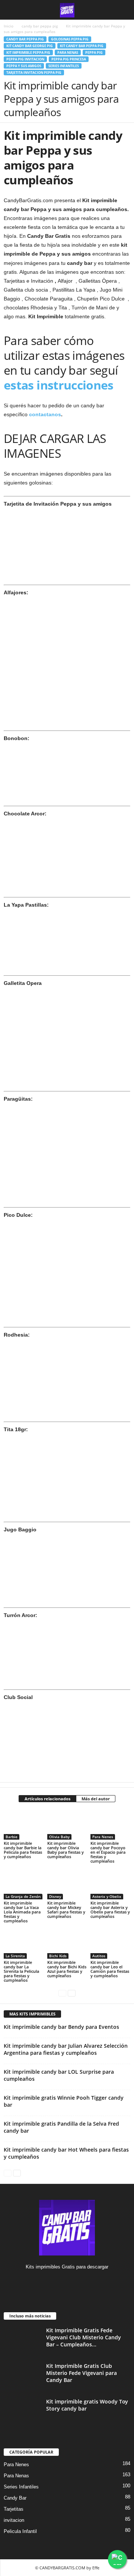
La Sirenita (15, 1956)
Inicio (9, 26)
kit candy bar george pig (30, 46)
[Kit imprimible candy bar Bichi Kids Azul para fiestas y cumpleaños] (67, 1944)
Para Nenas (68, 52)
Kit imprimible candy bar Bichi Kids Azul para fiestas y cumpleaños (67, 1969)
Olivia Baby (59, 1837)
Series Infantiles (64, 66)
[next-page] (72, 1993)
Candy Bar (15, 2498)
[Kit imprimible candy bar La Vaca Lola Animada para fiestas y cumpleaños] (24, 1885)
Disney (55, 1896)
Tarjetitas (14, 2509)
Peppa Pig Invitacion (25, 59)
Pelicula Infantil (20, 2531)
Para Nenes (103, 1837)
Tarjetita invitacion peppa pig (34, 73)
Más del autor (96, 1799)
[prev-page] (62, 1993)
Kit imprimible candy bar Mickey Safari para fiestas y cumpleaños (66, 1910)
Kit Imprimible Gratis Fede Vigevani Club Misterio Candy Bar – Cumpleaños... (84, 2337)
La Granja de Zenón (23, 1896)
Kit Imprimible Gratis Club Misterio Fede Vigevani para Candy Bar (82, 2373)
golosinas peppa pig (70, 39)
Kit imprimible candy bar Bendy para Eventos (61, 2027)
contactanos (44, 414)
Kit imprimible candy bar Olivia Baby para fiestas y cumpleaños (66, 1850)
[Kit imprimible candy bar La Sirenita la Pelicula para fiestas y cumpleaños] (24, 1944)
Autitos (99, 1956)
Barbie (12, 1837)
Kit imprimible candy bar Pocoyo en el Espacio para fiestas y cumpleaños (108, 1852)
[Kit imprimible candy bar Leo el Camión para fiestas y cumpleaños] (110, 1944)
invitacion (14, 2520)
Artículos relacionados (47, 1799)
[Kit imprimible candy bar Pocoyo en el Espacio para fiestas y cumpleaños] (110, 1825)
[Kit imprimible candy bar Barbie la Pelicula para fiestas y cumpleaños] (24, 1825)
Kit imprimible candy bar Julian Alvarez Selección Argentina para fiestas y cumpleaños (66, 2049)
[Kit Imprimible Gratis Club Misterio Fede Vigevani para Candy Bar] (22, 2376)
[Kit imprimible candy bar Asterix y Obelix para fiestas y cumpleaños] (110, 1885)
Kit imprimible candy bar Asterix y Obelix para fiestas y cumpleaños (110, 1910)
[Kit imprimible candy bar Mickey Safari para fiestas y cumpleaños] (67, 1885)
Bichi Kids (58, 1956)
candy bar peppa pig (40, 26)
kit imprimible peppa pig (28, 52)
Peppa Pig (94, 52)
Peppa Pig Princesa (69, 59)
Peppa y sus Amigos (24, 66)
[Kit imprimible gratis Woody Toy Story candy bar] (22, 2412)
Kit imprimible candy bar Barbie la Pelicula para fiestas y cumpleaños (23, 1850)
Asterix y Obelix (107, 1896)
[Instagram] (67, 2281)
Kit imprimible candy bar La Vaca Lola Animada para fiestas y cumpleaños (22, 1912)
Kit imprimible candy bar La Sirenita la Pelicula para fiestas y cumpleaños (21, 1971)
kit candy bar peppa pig (82, 46)
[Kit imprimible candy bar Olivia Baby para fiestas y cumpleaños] (67, 1825)
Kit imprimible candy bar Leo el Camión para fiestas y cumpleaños (110, 1969)
